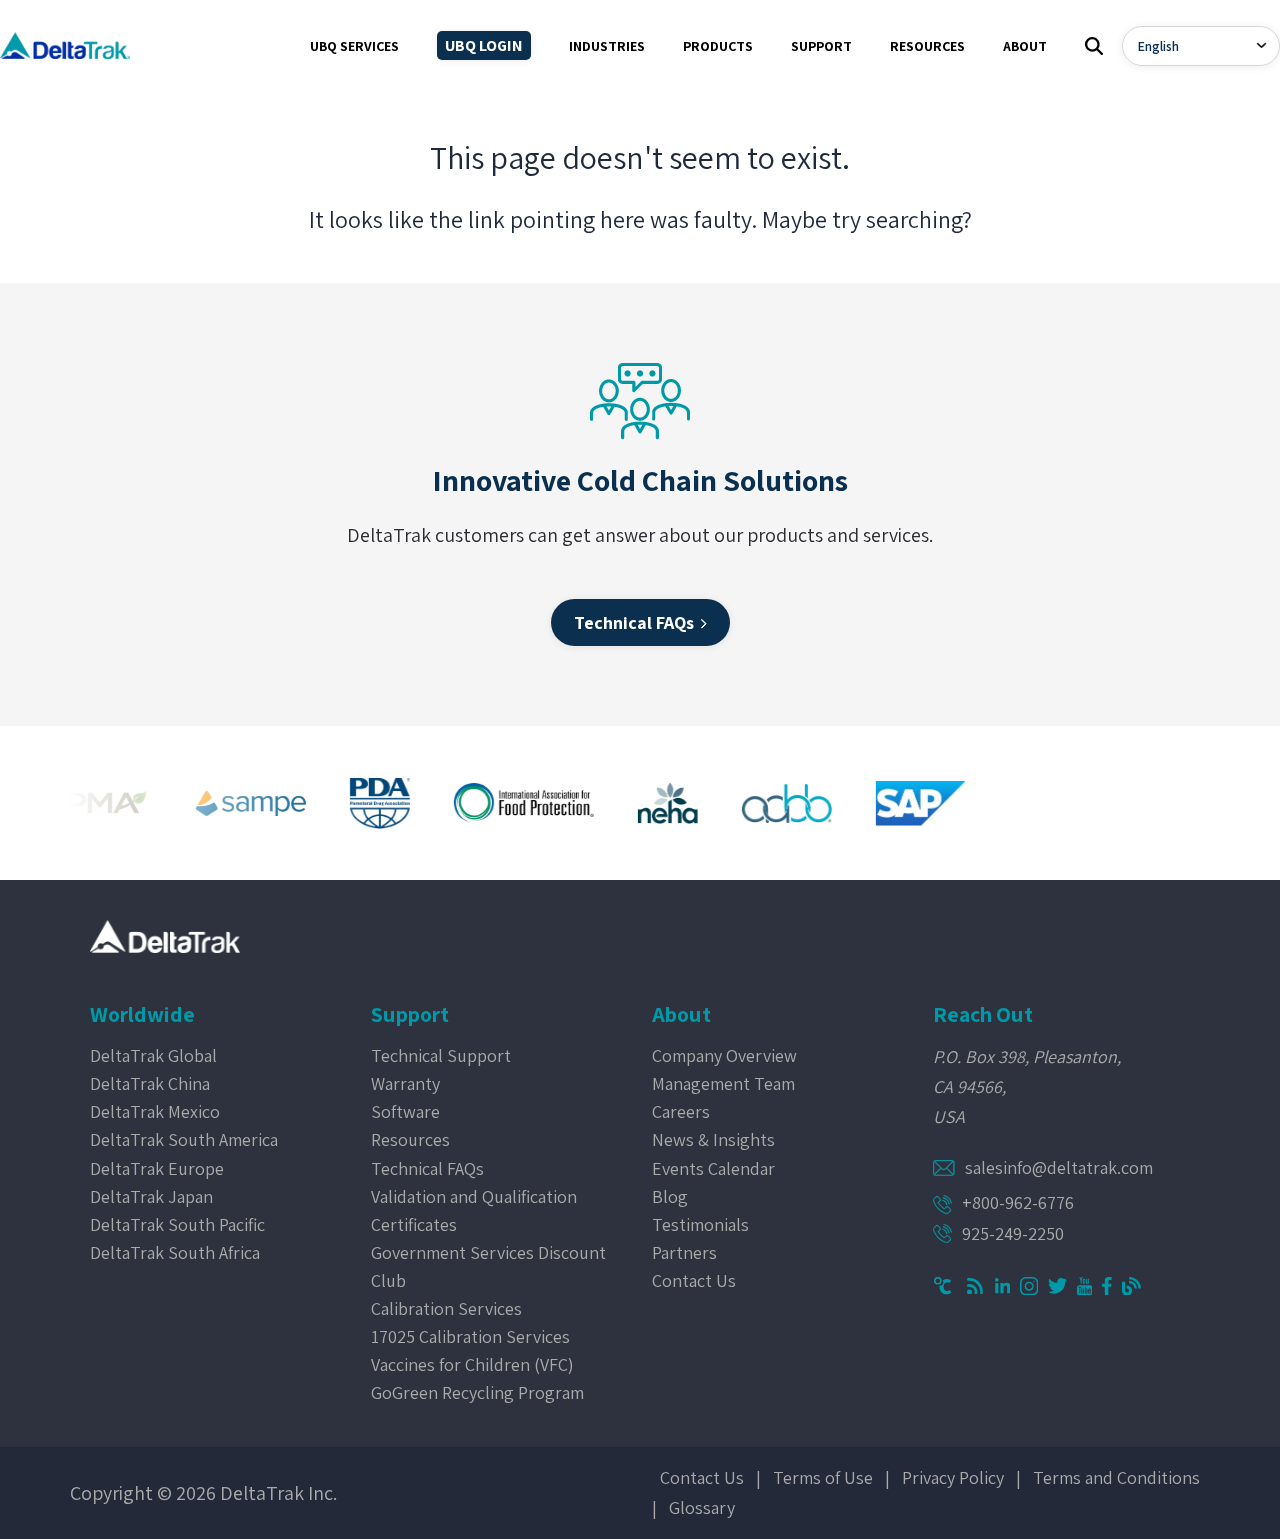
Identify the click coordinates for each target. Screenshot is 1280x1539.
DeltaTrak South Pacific (177, 1224)
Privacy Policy (953, 1477)
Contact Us (694, 1280)
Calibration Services (446, 1308)
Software (405, 1111)
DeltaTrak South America (184, 1139)
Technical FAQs (427, 1168)
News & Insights (713, 1139)
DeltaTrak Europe (157, 1168)
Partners (684, 1252)
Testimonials (700, 1224)
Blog (670, 1196)
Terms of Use (823, 1477)
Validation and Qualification (474, 1196)
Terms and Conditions (1116, 1477)
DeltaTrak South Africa (175, 1252)
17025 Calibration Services (470, 1336)
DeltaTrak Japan (151, 1196)
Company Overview (724, 1055)
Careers (681, 1111)
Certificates (414, 1224)
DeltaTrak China (150, 1083)
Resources (410, 1139)
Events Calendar (713, 1168)
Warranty (405, 1083)
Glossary (702, 1507)
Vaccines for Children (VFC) (472, 1364)
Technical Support (441, 1055)
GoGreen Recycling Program (477, 1392)
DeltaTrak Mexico (155, 1111)
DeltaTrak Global (153, 1055)
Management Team (723, 1083)
